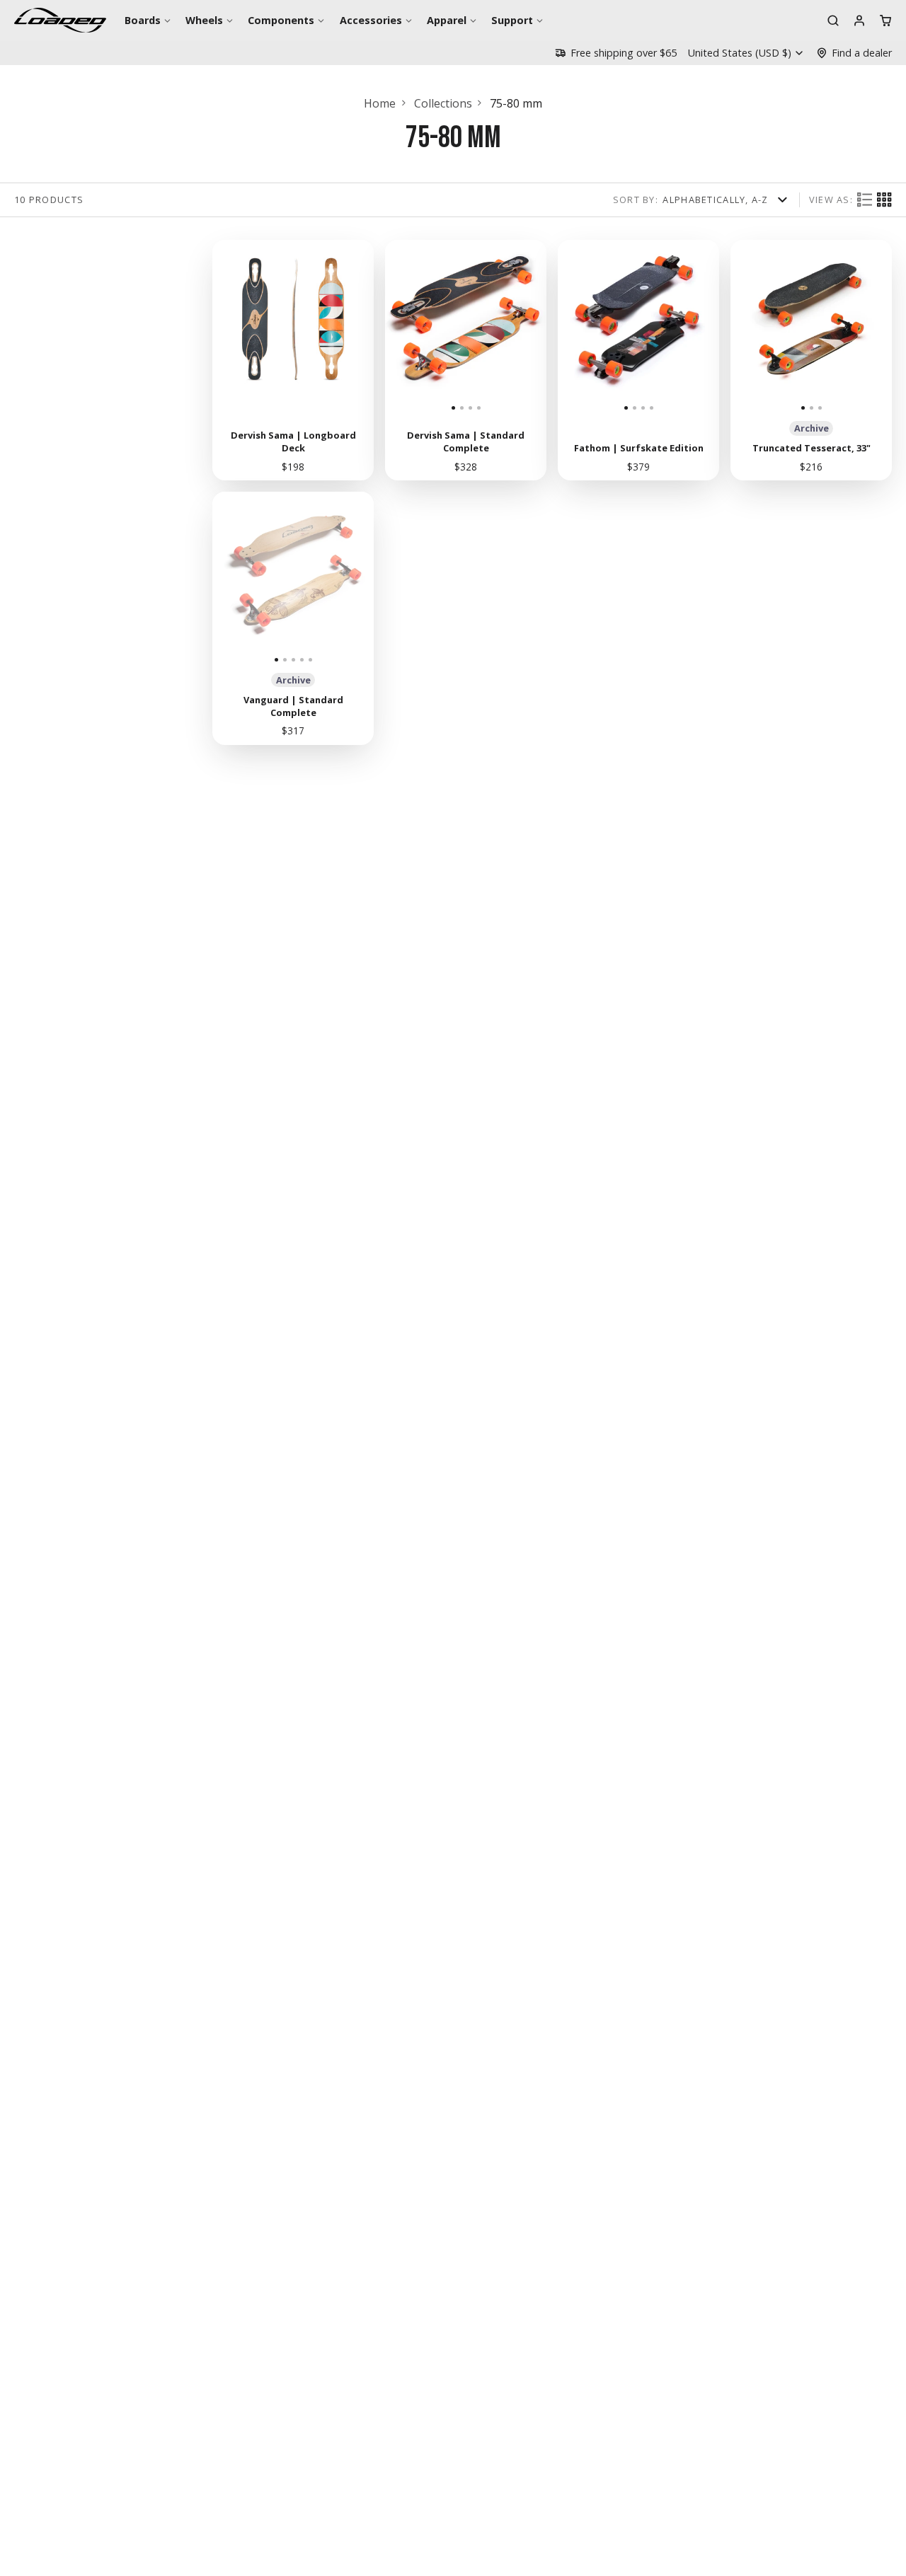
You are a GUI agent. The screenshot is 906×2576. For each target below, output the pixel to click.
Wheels (204, 20)
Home (380, 103)
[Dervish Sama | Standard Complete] (405, 326)
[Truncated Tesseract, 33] (757, 326)
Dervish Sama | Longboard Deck (293, 360)
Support (512, 20)
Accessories (371, 20)
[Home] (60, 20)
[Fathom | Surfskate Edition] (578, 326)
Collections (443, 103)
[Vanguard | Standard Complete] (229, 578)
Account (859, 21)
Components (281, 20)
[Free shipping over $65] (616, 53)
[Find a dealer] (854, 53)
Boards (143, 20)
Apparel (447, 20)
